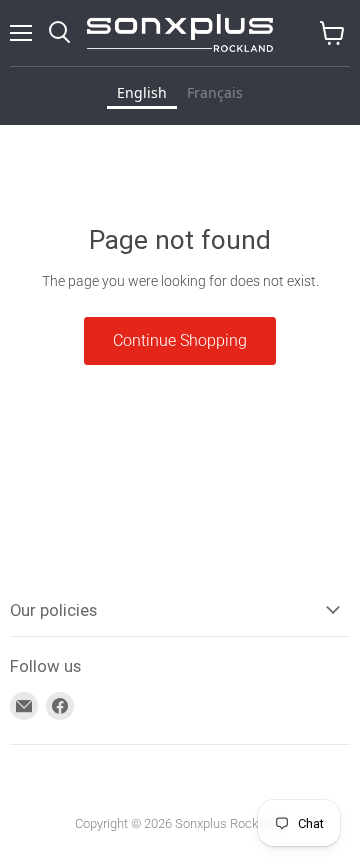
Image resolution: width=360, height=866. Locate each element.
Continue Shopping (180, 340)
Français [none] (215, 92)
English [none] (142, 92)
